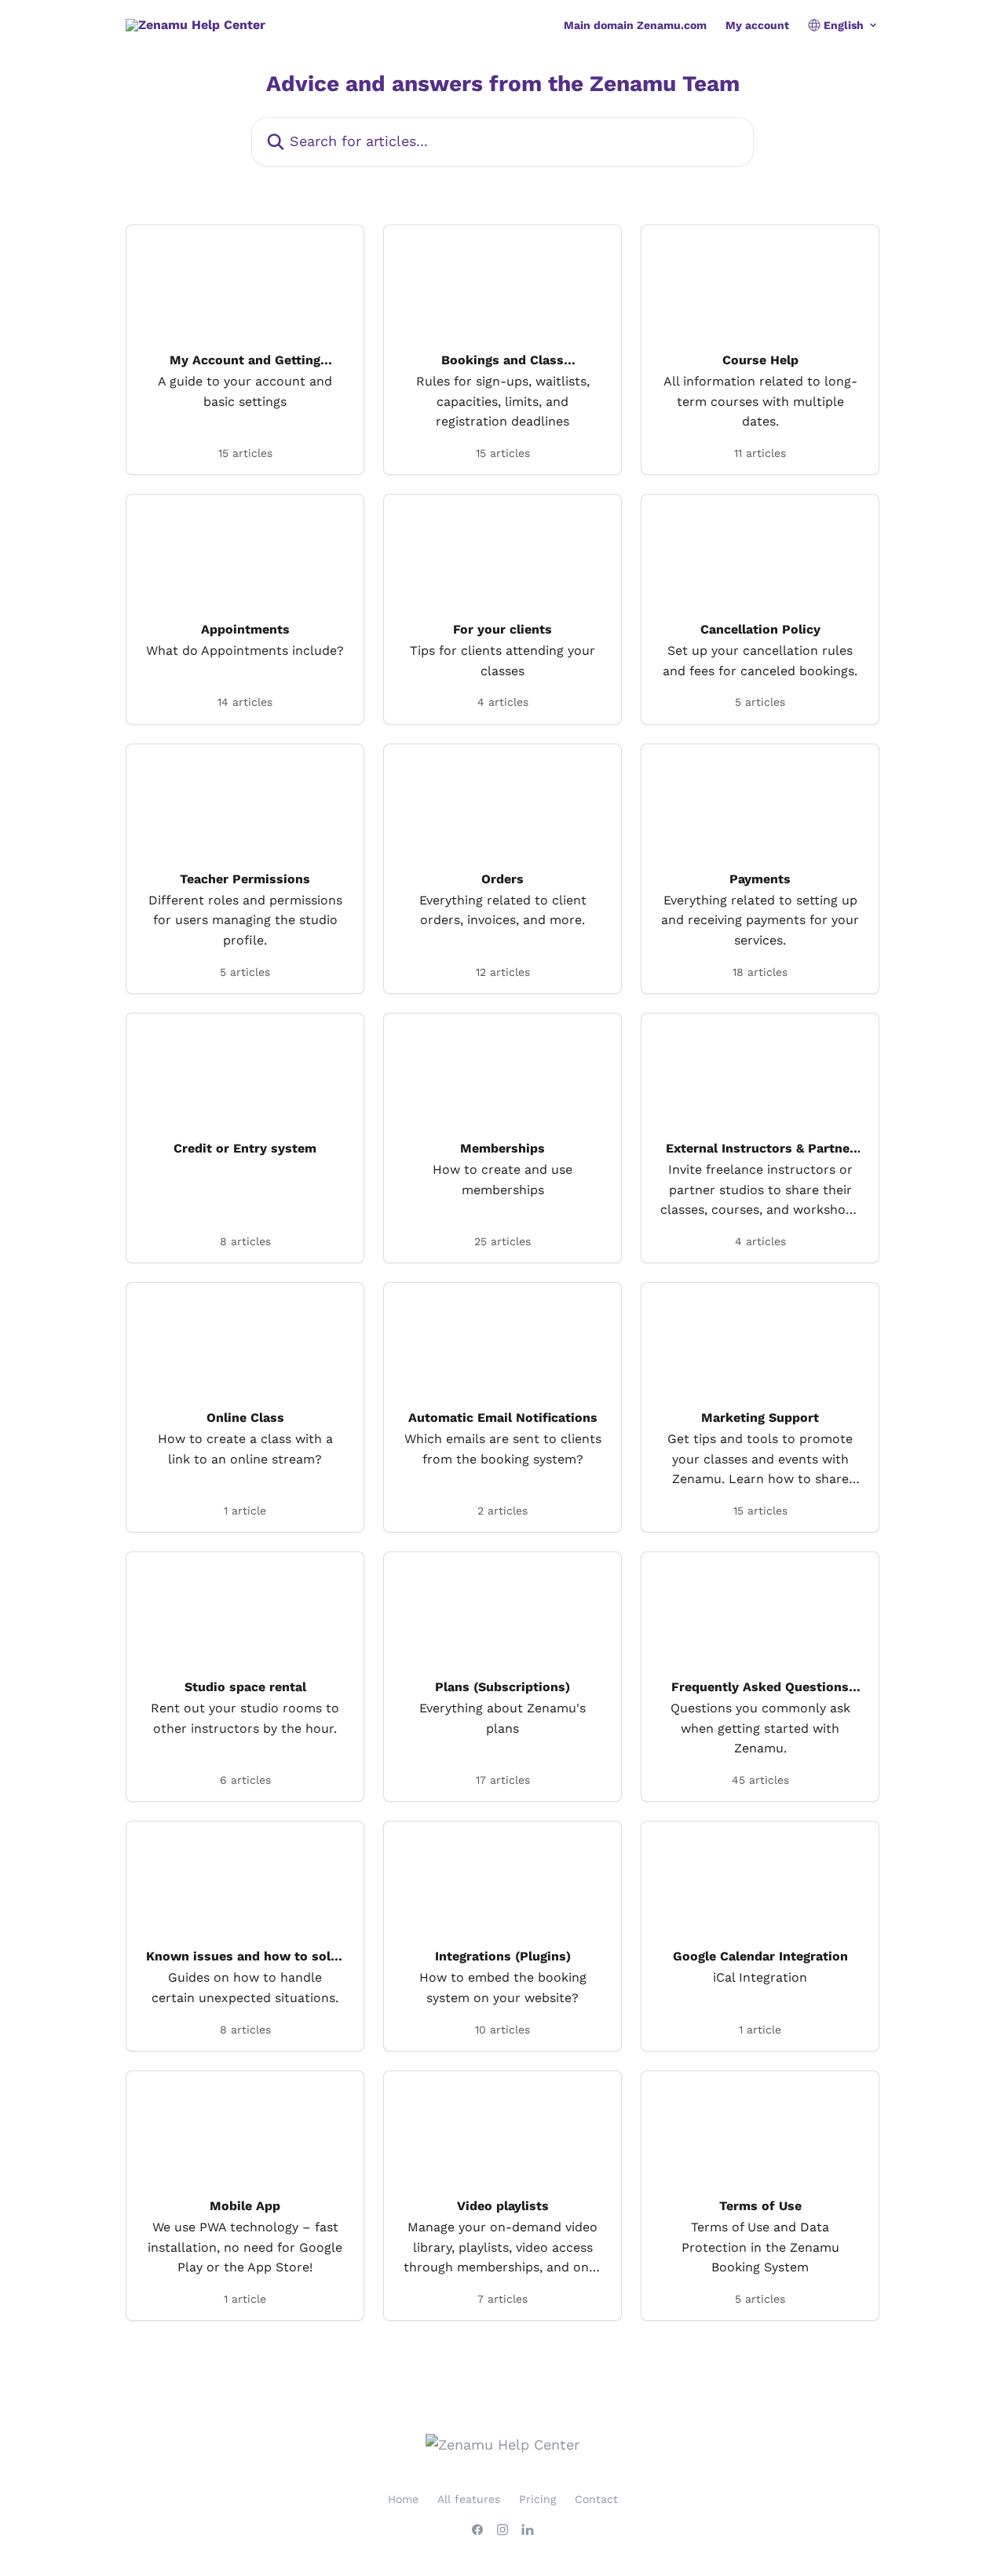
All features (469, 2499)
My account (757, 25)
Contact (596, 2499)
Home (403, 2499)
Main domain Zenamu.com (635, 25)
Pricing (537, 2499)
